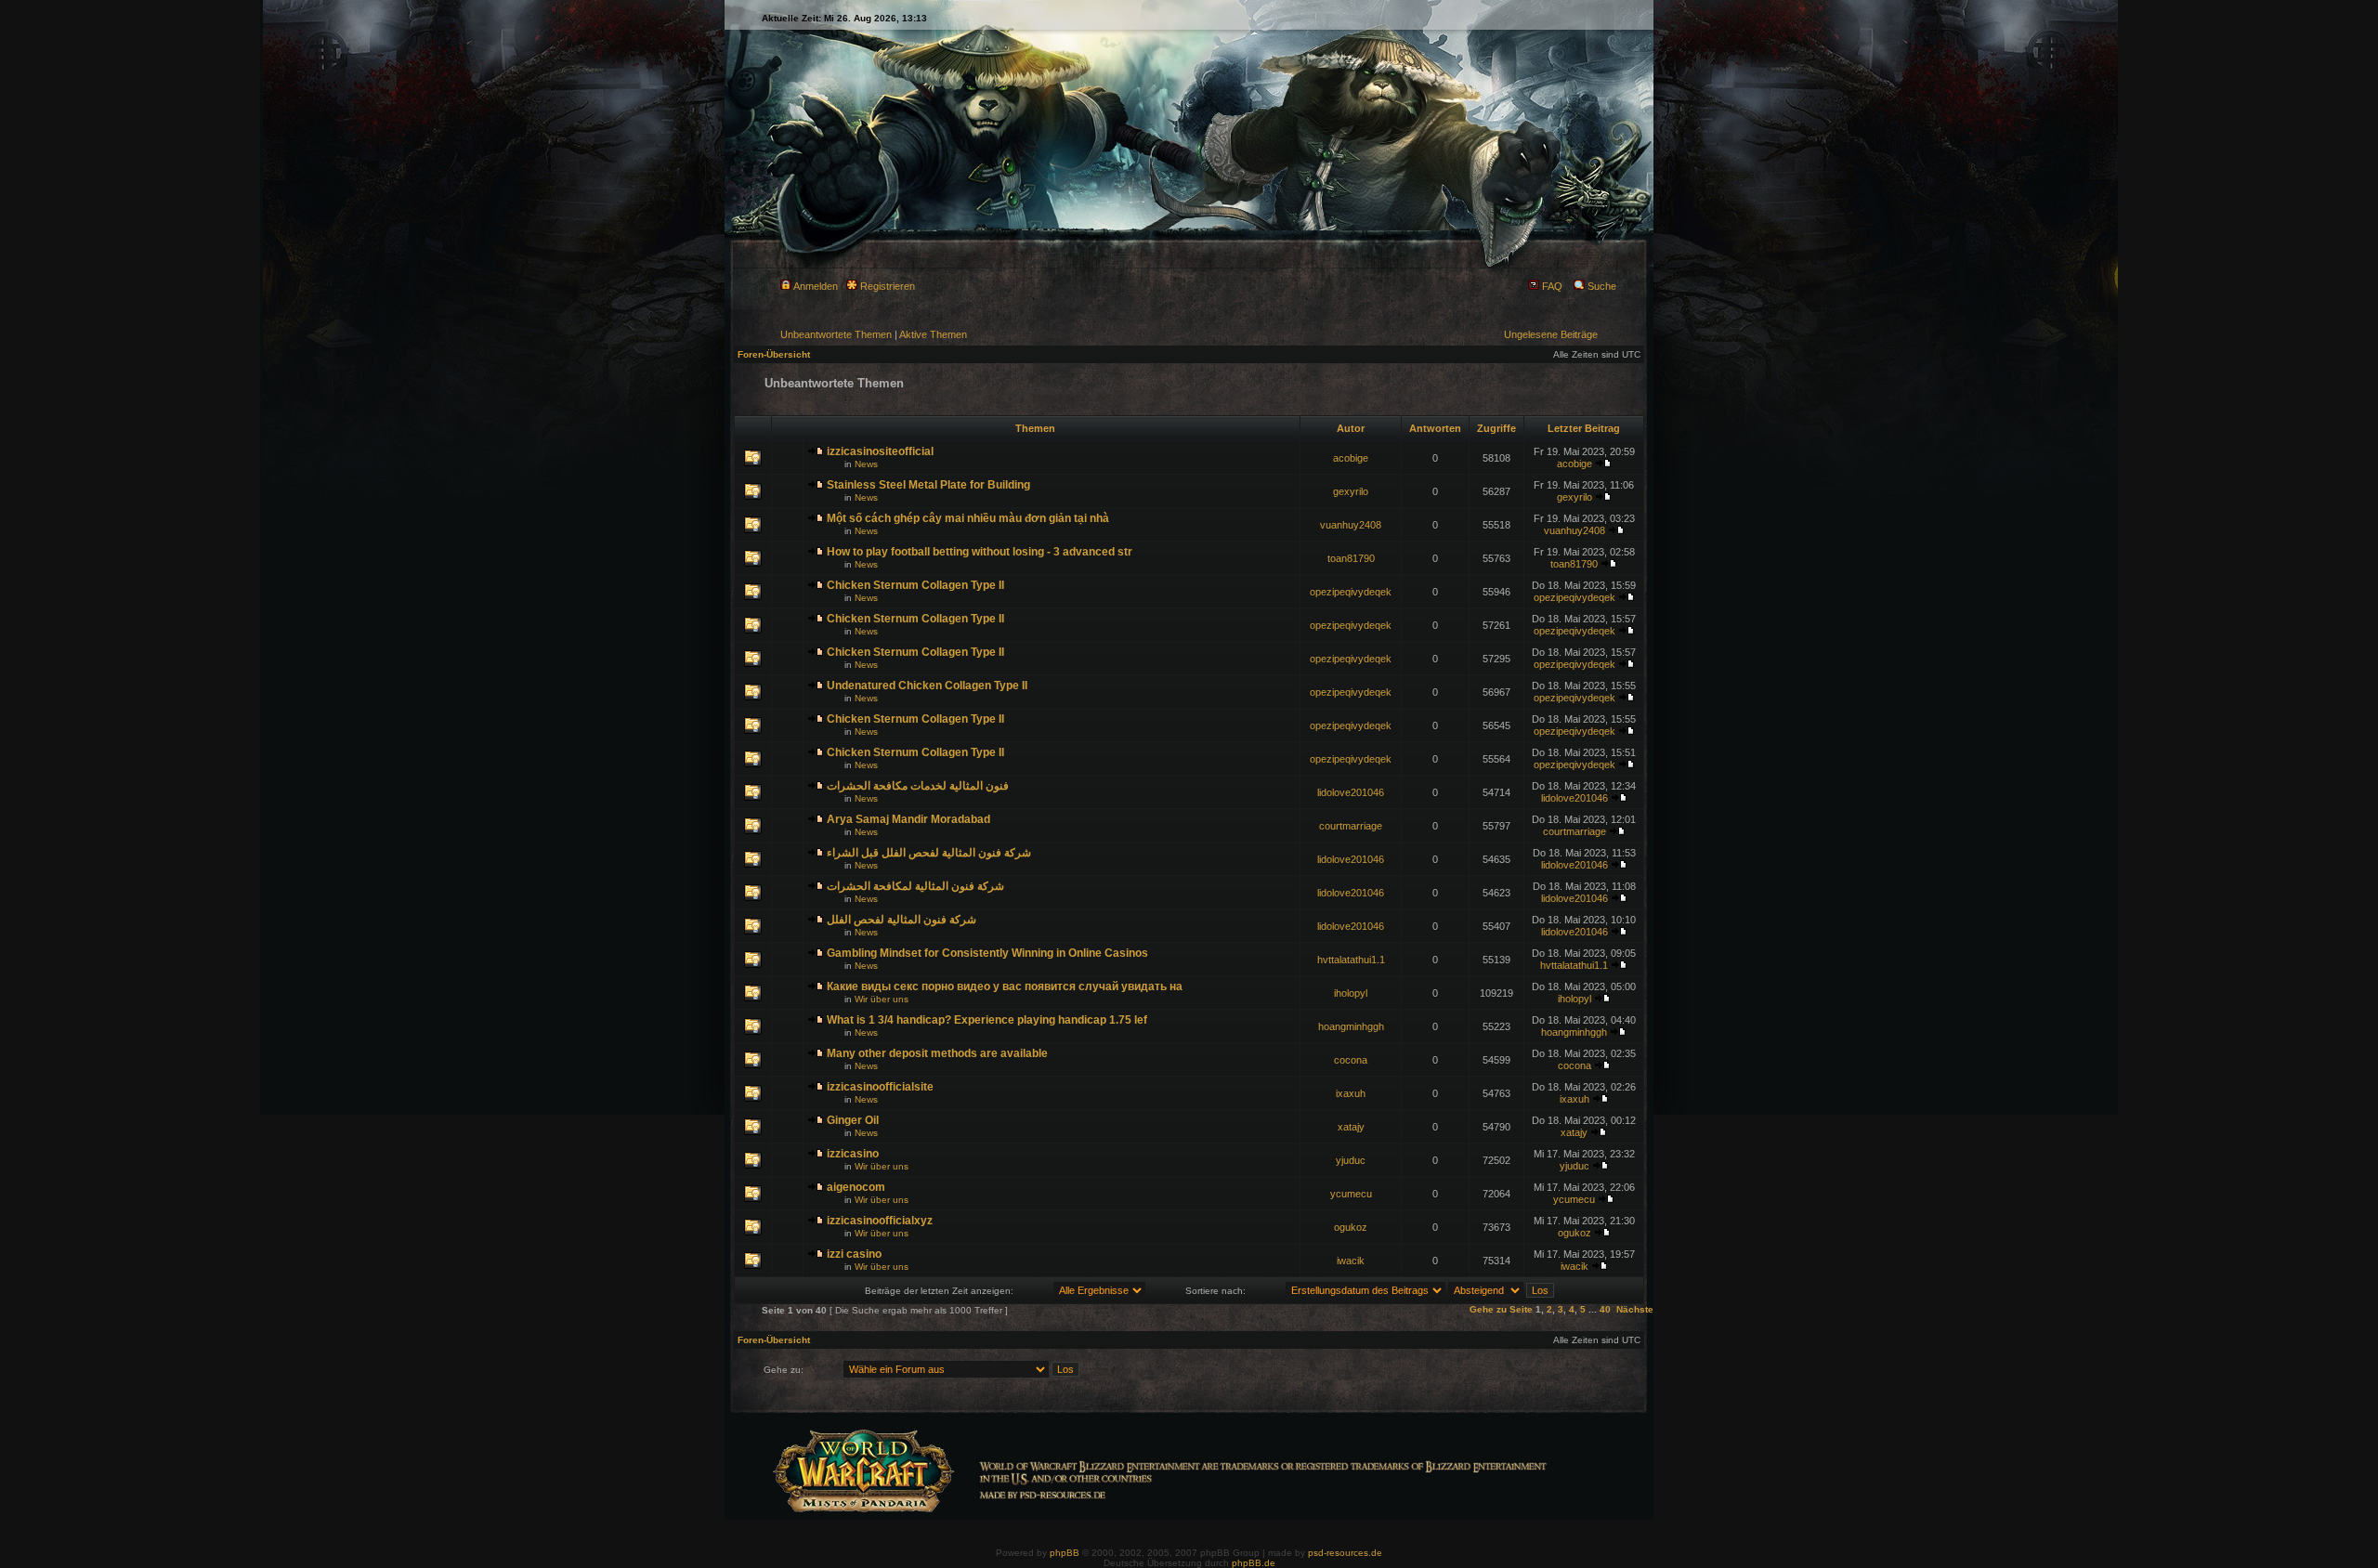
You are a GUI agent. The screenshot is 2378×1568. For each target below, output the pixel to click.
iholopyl (1351, 993)
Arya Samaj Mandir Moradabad (908, 819)
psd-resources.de (1345, 1553)
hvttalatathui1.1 (1351, 960)
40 (1605, 1309)
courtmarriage (1351, 826)
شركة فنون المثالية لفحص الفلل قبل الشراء (929, 853)
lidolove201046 (1351, 792)
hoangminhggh (1351, 1026)
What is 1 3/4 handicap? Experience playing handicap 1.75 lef (987, 1020)
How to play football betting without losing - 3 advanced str (980, 552)
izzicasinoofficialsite (880, 1087)
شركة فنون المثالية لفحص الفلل (902, 920)
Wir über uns (882, 999)
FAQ (1551, 286)
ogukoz (1351, 1227)
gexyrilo (1351, 491)
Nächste (1635, 1309)
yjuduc (1351, 1160)
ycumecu (1351, 1194)
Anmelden (815, 286)
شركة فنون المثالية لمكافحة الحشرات (915, 886)
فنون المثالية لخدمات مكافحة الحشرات (918, 786)
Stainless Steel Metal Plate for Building (928, 485)
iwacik (1351, 1261)
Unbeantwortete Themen (836, 334)
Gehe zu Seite (1501, 1309)
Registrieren (886, 286)
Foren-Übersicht (774, 354)
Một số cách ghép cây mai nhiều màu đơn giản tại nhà (968, 518)
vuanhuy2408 (1351, 525)
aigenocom (856, 1187)
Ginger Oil (853, 1120)
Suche (1601, 286)
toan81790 (1351, 558)
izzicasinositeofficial (880, 451)
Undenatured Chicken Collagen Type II (927, 686)
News (866, 464)
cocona (1351, 1060)
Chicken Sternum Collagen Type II (915, 585)
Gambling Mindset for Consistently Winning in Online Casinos (987, 953)
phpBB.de (1254, 1563)
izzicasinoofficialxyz (880, 1221)
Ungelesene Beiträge (1551, 334)
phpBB (1065, 1553)
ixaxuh (1351, 1093)
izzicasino (853, 1154)
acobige (1351, 458)
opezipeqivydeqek (1351, 592)
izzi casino (854, 1254)
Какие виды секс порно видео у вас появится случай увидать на (1005, 987)
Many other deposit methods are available (937, 1053)
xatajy (1351, 1127)
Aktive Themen (933, 334)
